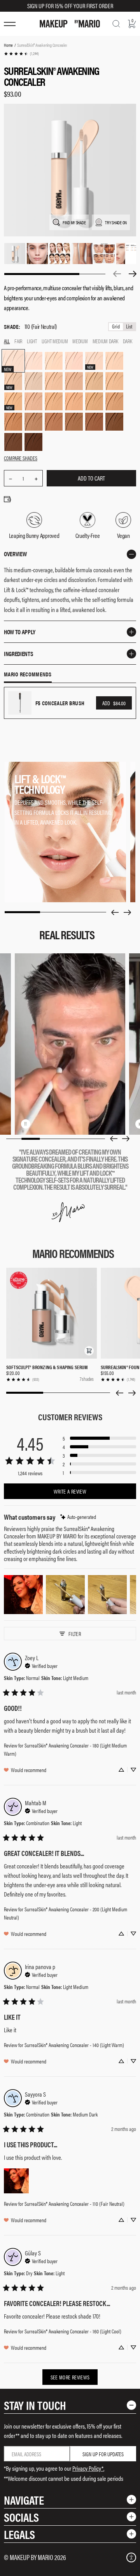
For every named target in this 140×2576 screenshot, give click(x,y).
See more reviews (70, 2377)
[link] (21, 54)
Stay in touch (35, 2405)
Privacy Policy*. (88, 2468)
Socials (21, 2517)
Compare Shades (21, 458)
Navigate (24, 2500)
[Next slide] (128, 912)
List (129, 327)
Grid (116, 327)
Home (8, 45)
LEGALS (19, 2534)
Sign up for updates (103, 2454)
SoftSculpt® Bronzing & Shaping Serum (47, 1367)
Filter (75, 1634)
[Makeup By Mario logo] (70, 24)
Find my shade (74, 222)
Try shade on (116, 222)
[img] (78, 1517)
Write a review (70, 1491)
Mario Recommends (28, 674)
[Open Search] (116, 24)
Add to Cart (91, 478)
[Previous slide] (115, 912)
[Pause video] (26, 1124)
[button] (89, 1351)
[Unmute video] (38, 1124)
